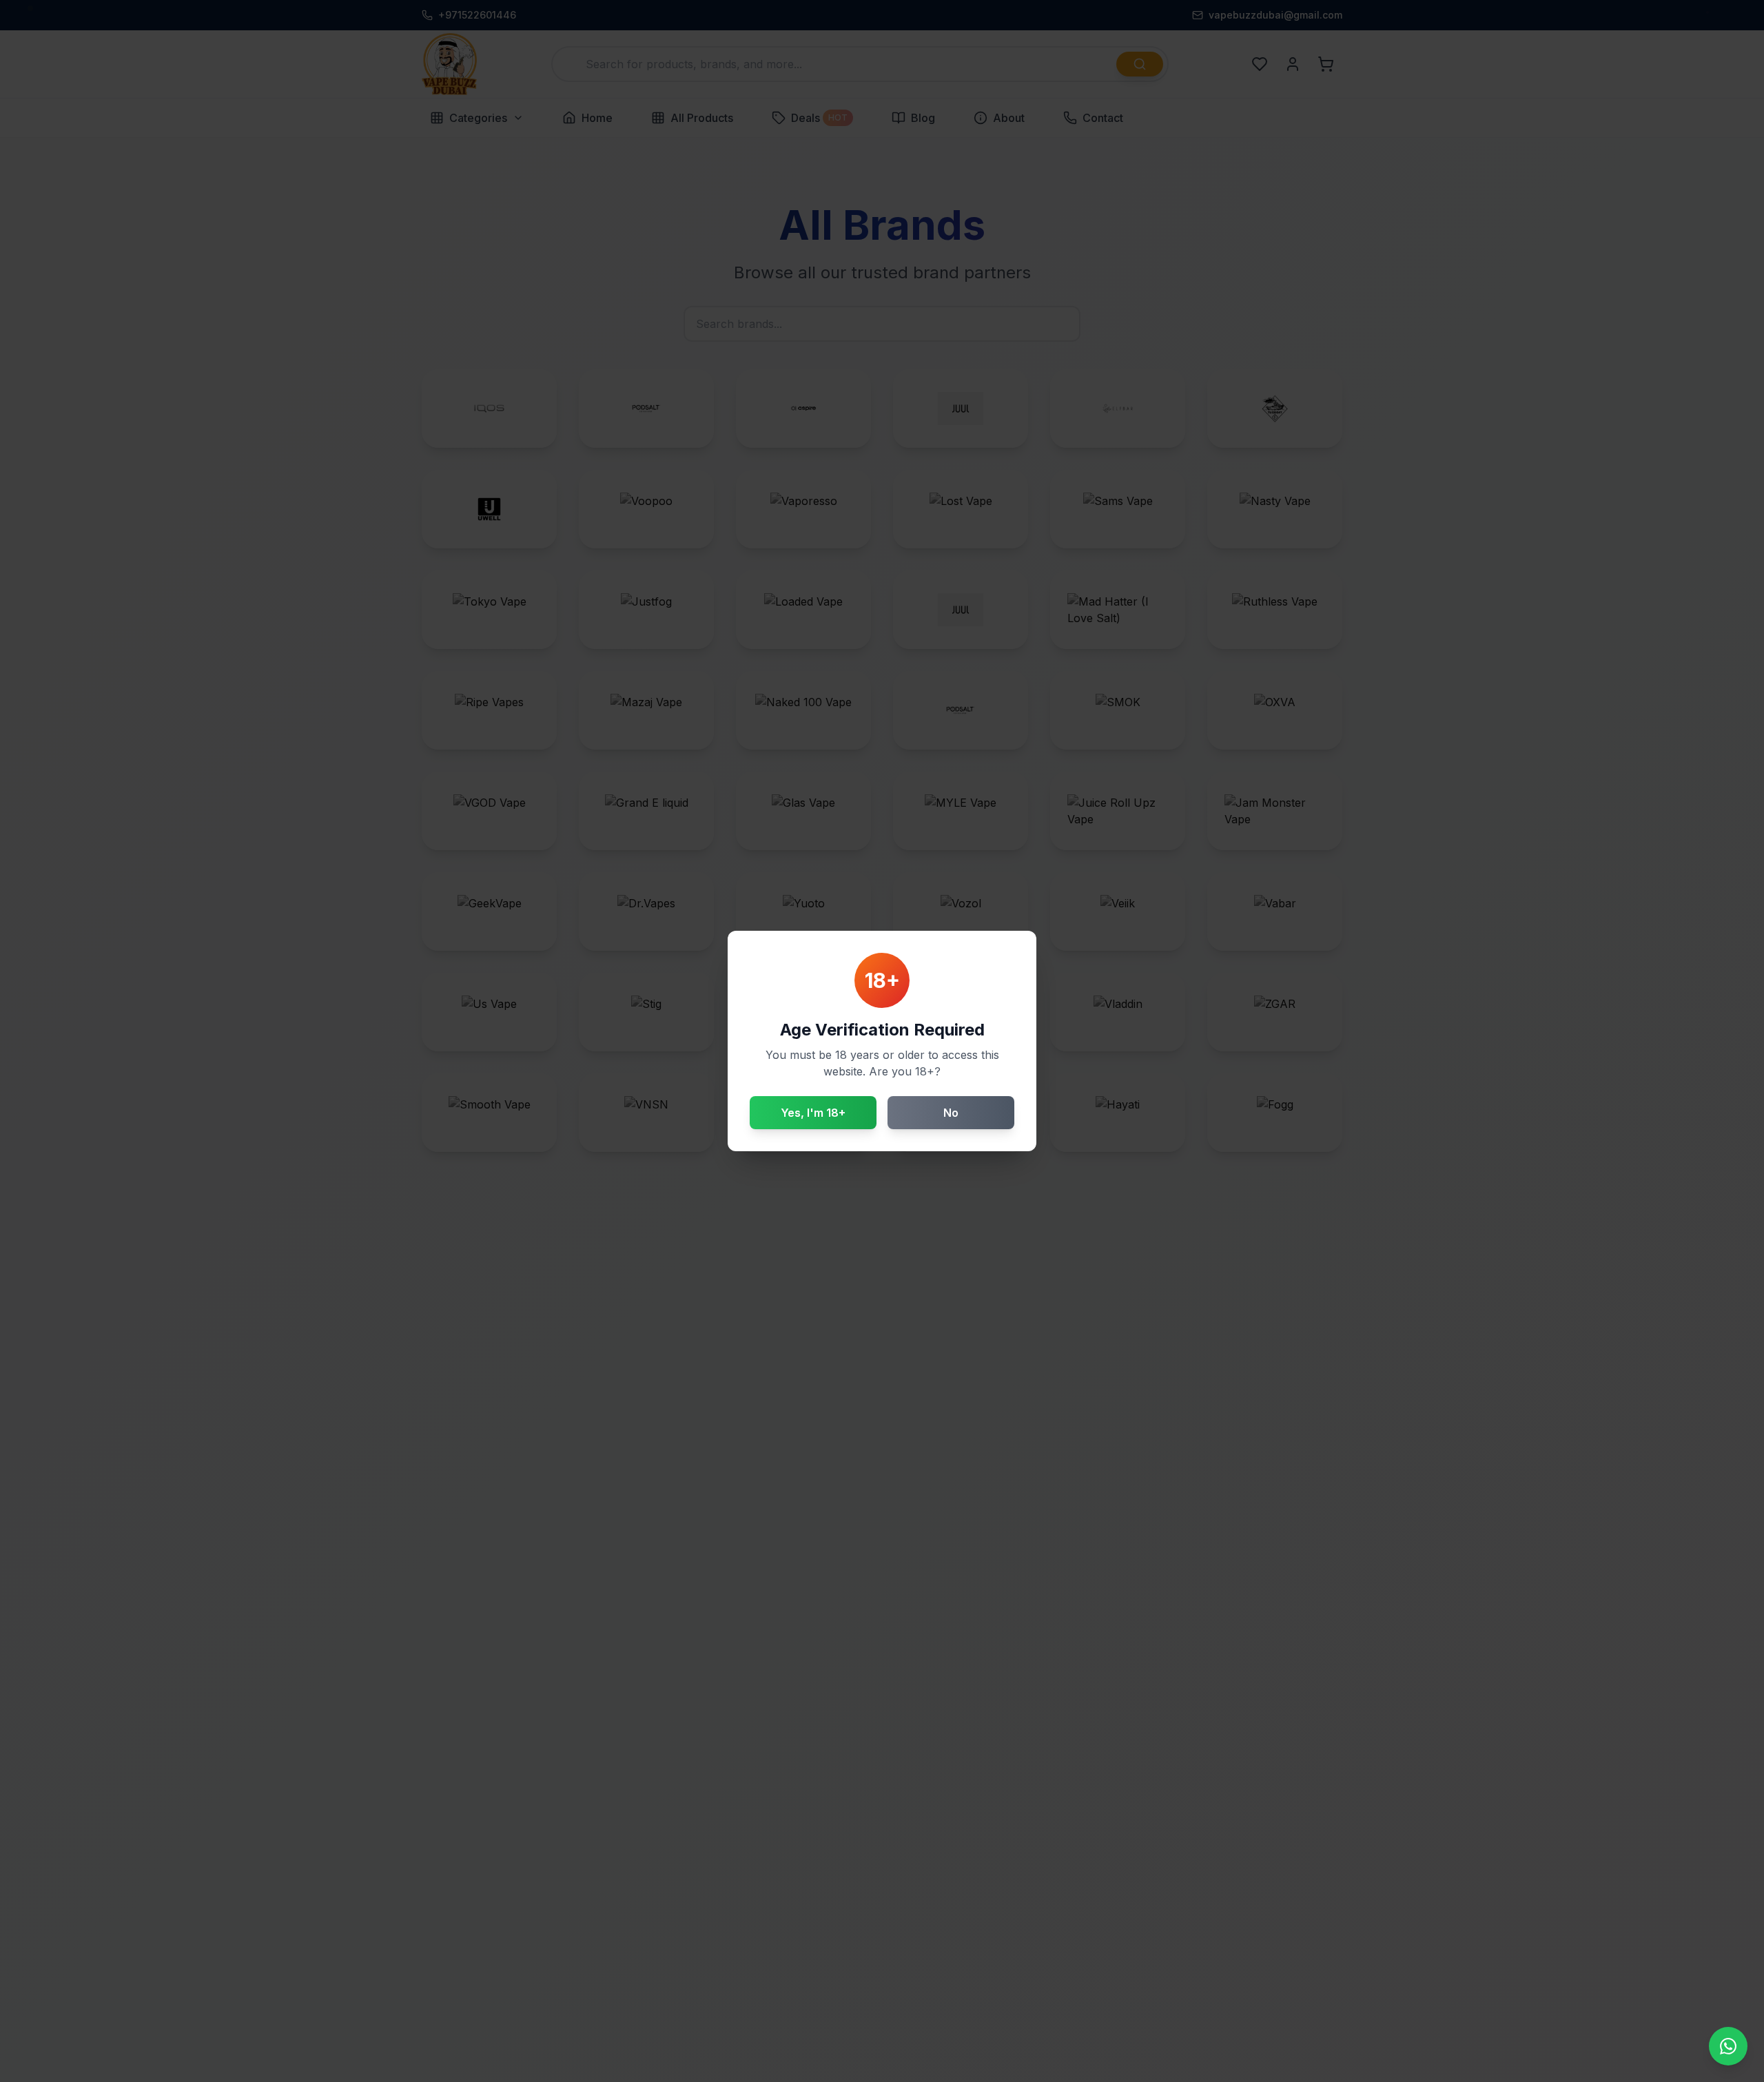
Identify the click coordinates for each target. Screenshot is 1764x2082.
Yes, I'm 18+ (813, 1113)
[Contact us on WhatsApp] (1728, 2046)
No (951, 1113)
